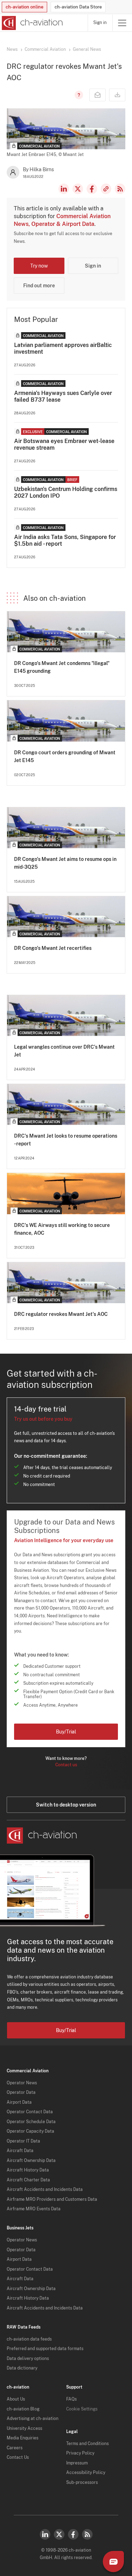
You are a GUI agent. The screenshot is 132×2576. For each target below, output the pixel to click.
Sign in (100, 23)
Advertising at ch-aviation (33, 2419)
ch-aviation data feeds (29, 2339)
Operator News (22, 2083)
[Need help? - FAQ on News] (78, 95)
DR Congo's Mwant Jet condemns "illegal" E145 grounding (62, 667)
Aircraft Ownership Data (31, 2161)
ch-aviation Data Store (78, 7)
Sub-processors (82, 2482)
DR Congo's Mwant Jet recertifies (53, 948)
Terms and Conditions (87, 2444)
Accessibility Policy (86, 2473)
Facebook (92, 189)
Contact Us (18, 2457)
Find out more (39, 286)
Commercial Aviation (45, 49)
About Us (16, 2399)
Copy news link (106, 189)
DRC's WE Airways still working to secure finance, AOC (62, 1229)
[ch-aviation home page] (32, 23)
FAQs (71, 2399)
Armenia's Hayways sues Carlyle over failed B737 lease (63, 396)
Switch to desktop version (66, 1805)
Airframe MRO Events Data (34, 2209)
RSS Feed (120, 189)
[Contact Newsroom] (98, 95)
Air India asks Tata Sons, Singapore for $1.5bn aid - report (65, 540)
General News (87, 49)
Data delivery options (28, 2359)
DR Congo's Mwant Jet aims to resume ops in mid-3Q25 (65, 863)
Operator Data (21, 2092)
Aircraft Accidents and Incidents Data (45, 2189)
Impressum (77, 2463)
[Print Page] (117, 95)
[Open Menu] (122, 23)
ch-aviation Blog (23, 2409)
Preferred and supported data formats (45, 2349)
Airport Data (19, 2102)
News (12, 49)
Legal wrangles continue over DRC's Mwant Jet (64, 1051)
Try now (39, 266)
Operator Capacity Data (30, 2131)
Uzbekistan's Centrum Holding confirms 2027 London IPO (66, 492)
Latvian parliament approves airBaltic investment (63, 348)
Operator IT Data (23, 2141)
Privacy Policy (80, 2453)
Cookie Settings (82, 2409)
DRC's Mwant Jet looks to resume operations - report (66, 1140)
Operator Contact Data (30, 2112)
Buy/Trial (66, 1732)
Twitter (59, 2534)
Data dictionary (22, 2368)
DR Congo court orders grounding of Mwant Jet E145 (65, 756)
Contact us (66, 1765)
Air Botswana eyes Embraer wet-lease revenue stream (64, 444)
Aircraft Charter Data (28, 2180)
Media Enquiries (23, 2438)
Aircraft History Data (28, 2170)
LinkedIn (64, 189)
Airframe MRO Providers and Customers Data (52, 2199)
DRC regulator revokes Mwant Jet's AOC (61, 1314)
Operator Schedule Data (31, 2122)
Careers (15, 2448)
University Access (24, 2428)
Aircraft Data (20, 2151)
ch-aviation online (24, 7)
